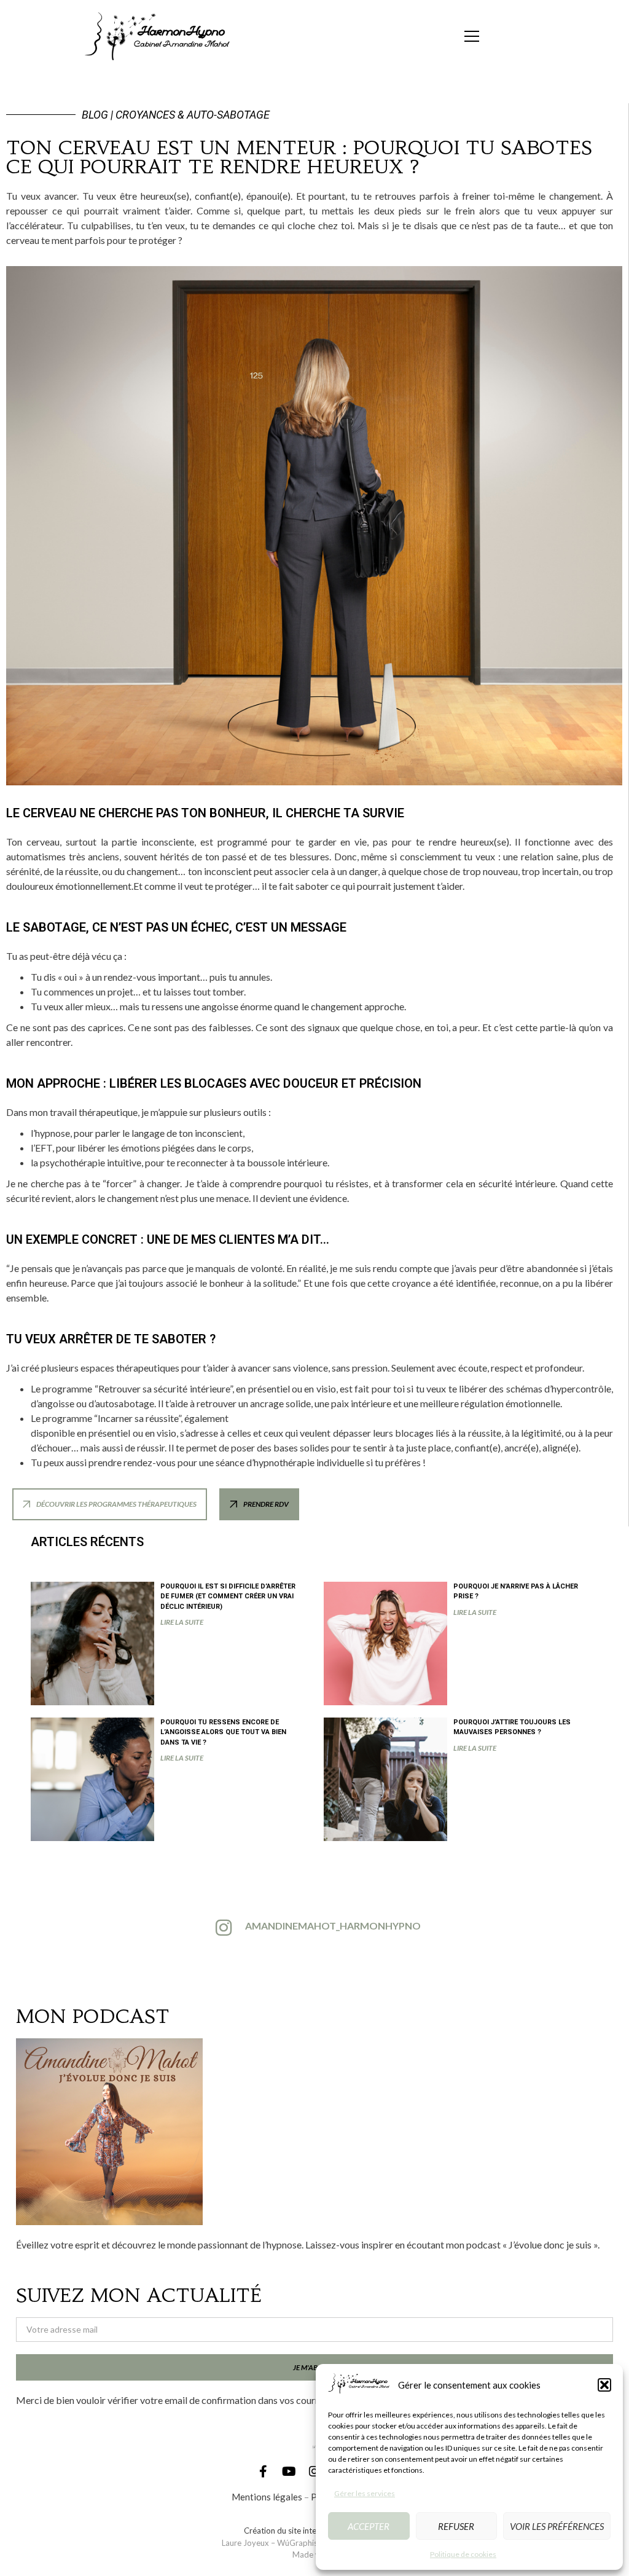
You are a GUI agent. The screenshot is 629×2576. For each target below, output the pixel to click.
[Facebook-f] (263, 2472)
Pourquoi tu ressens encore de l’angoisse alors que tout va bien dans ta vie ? (223, 1732)
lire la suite (182, 1622)
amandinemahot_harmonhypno (333, 1926)
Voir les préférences (557, 2526)
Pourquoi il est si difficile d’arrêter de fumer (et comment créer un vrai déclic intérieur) (228, 1596)
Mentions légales (267, 2497)
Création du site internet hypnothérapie (315, 2531)
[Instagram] (314, 2472)
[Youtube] (289, 2472)
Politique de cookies (463, 2554)
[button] (604, 2385)
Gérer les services (365, 2493)
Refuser (456, 2526)
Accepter (369, 2526)
